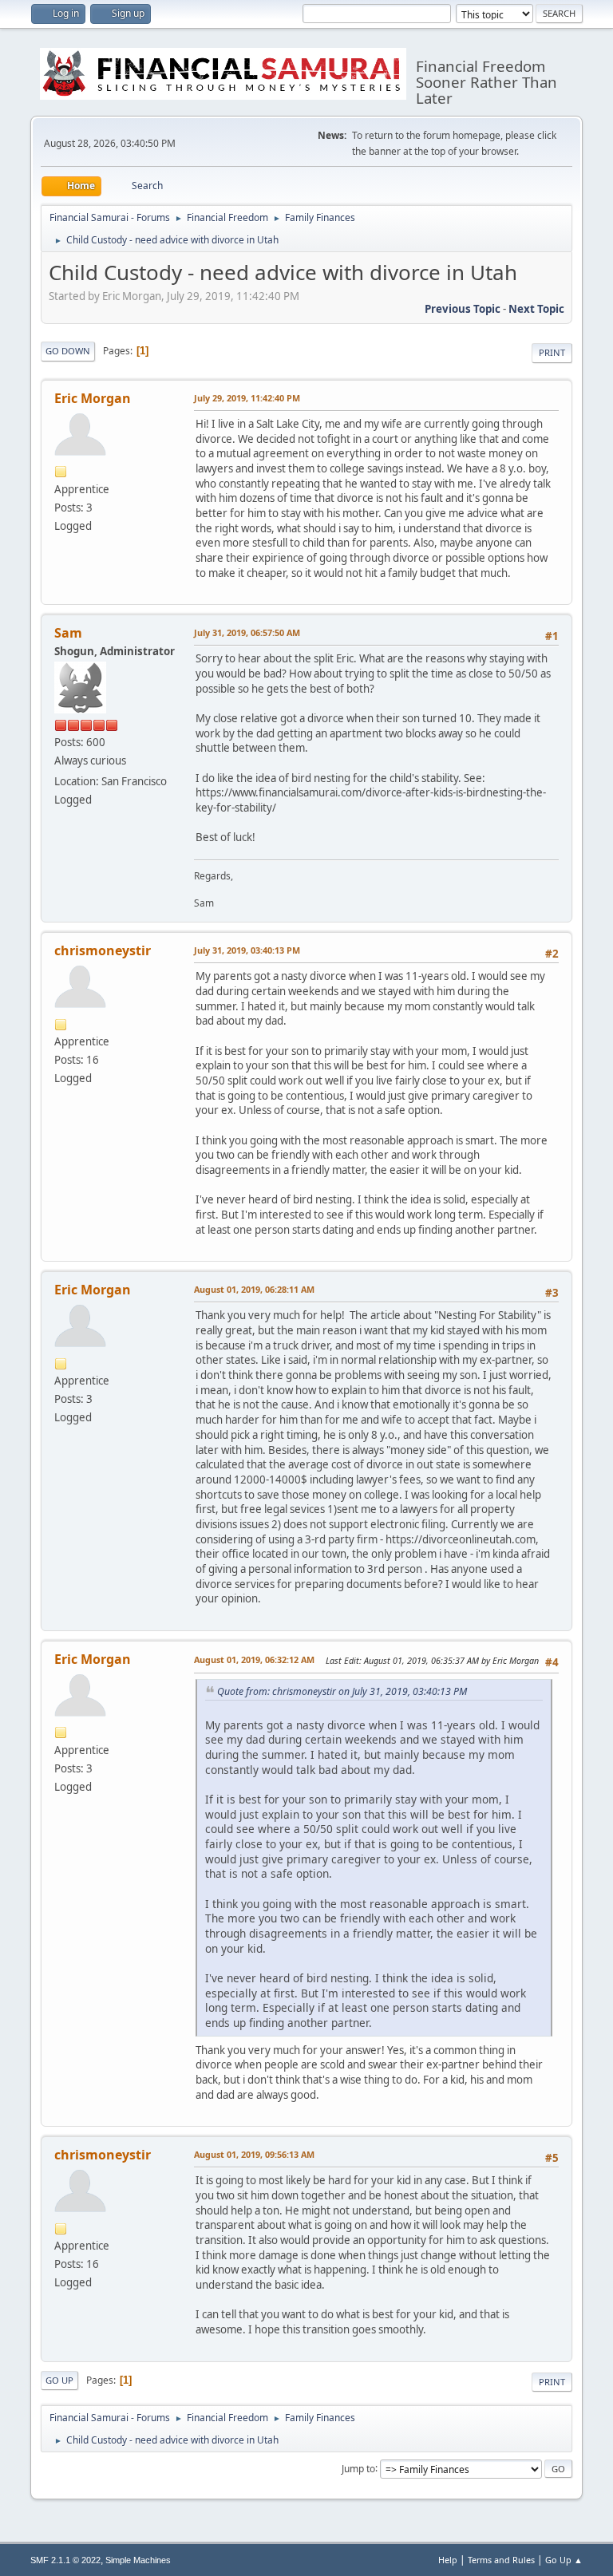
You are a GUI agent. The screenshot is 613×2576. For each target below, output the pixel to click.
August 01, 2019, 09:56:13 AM (254, 2154)
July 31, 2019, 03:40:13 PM (247, 950)
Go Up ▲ (564, 2560)
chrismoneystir (103, 950)
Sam (68, 633)
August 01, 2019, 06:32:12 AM (254, 1659)
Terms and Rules (501, 2560)
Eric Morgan (93, 398)
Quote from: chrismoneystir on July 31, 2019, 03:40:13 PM (342, 1691)
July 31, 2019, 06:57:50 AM (247, 632)
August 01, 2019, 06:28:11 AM (254, 1289)
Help (448, 2560)
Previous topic (463, 309)
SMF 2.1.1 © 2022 (65, 2560)
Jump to (358, 2468)
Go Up (59, 2380)
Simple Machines (138, 2560)
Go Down (68, 351)
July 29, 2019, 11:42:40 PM (247, 398)
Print (552, 352)
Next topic (536, 309)
